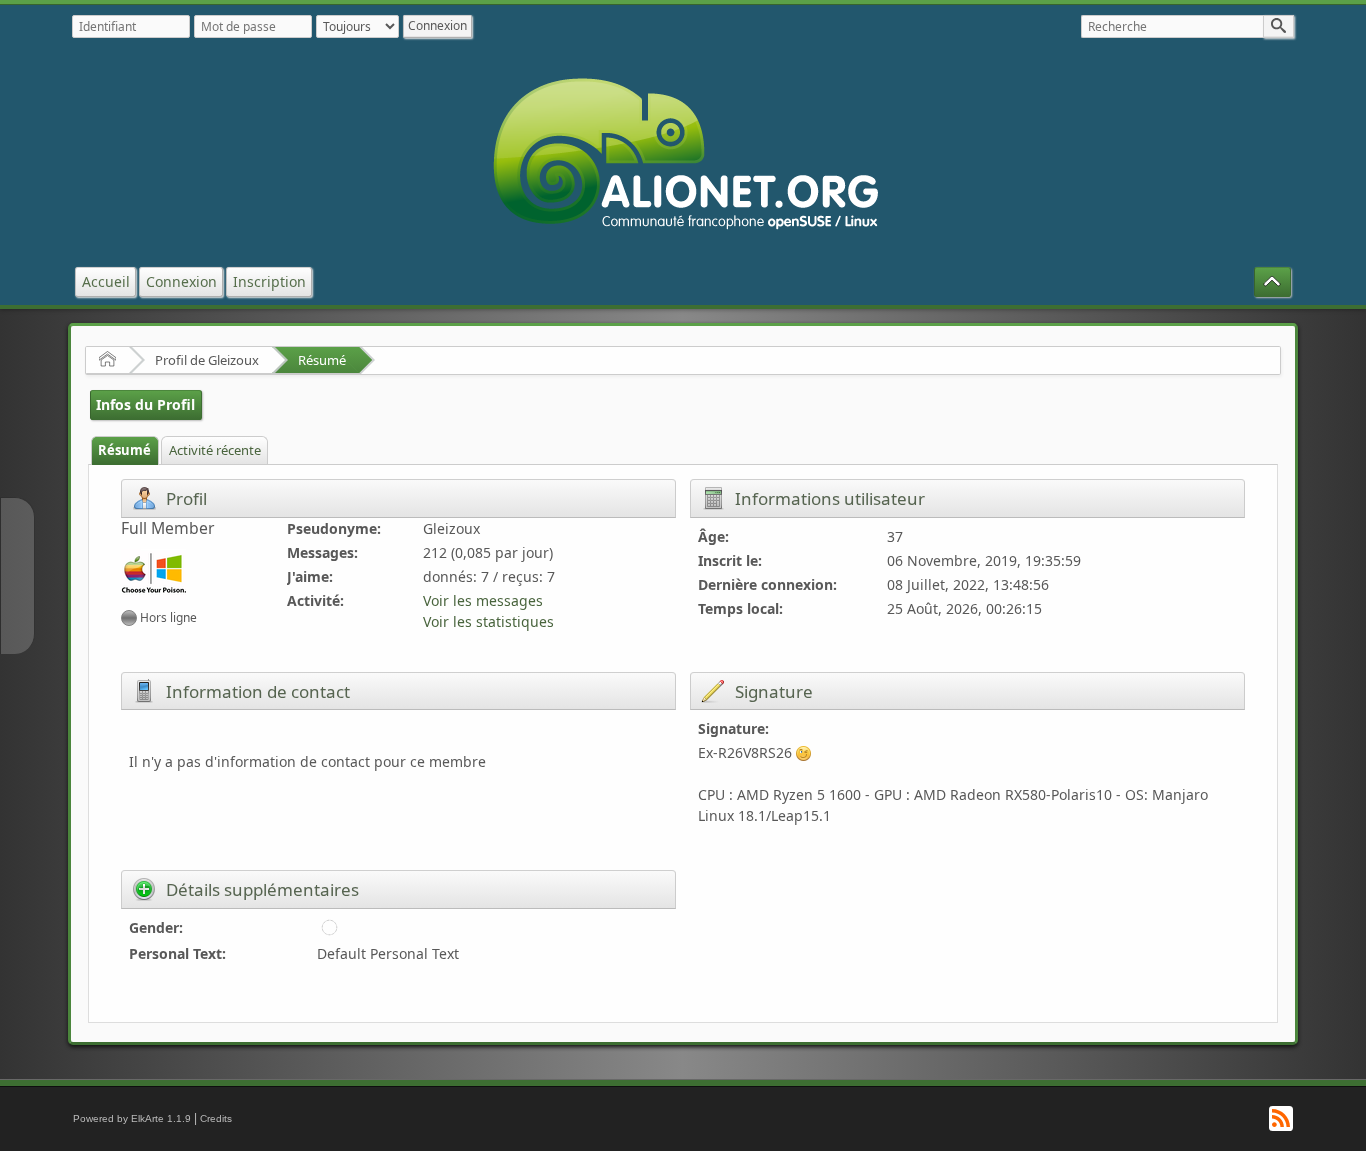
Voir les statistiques (488, 621)
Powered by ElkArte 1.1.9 (132, 1118)
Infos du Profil (145, 404)
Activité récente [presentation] (215, 450)
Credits (216, 1118)
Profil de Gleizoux (207, 360)
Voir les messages (483, 600)
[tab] (125, 450)
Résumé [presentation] (124, 450)
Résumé (322, 360)
